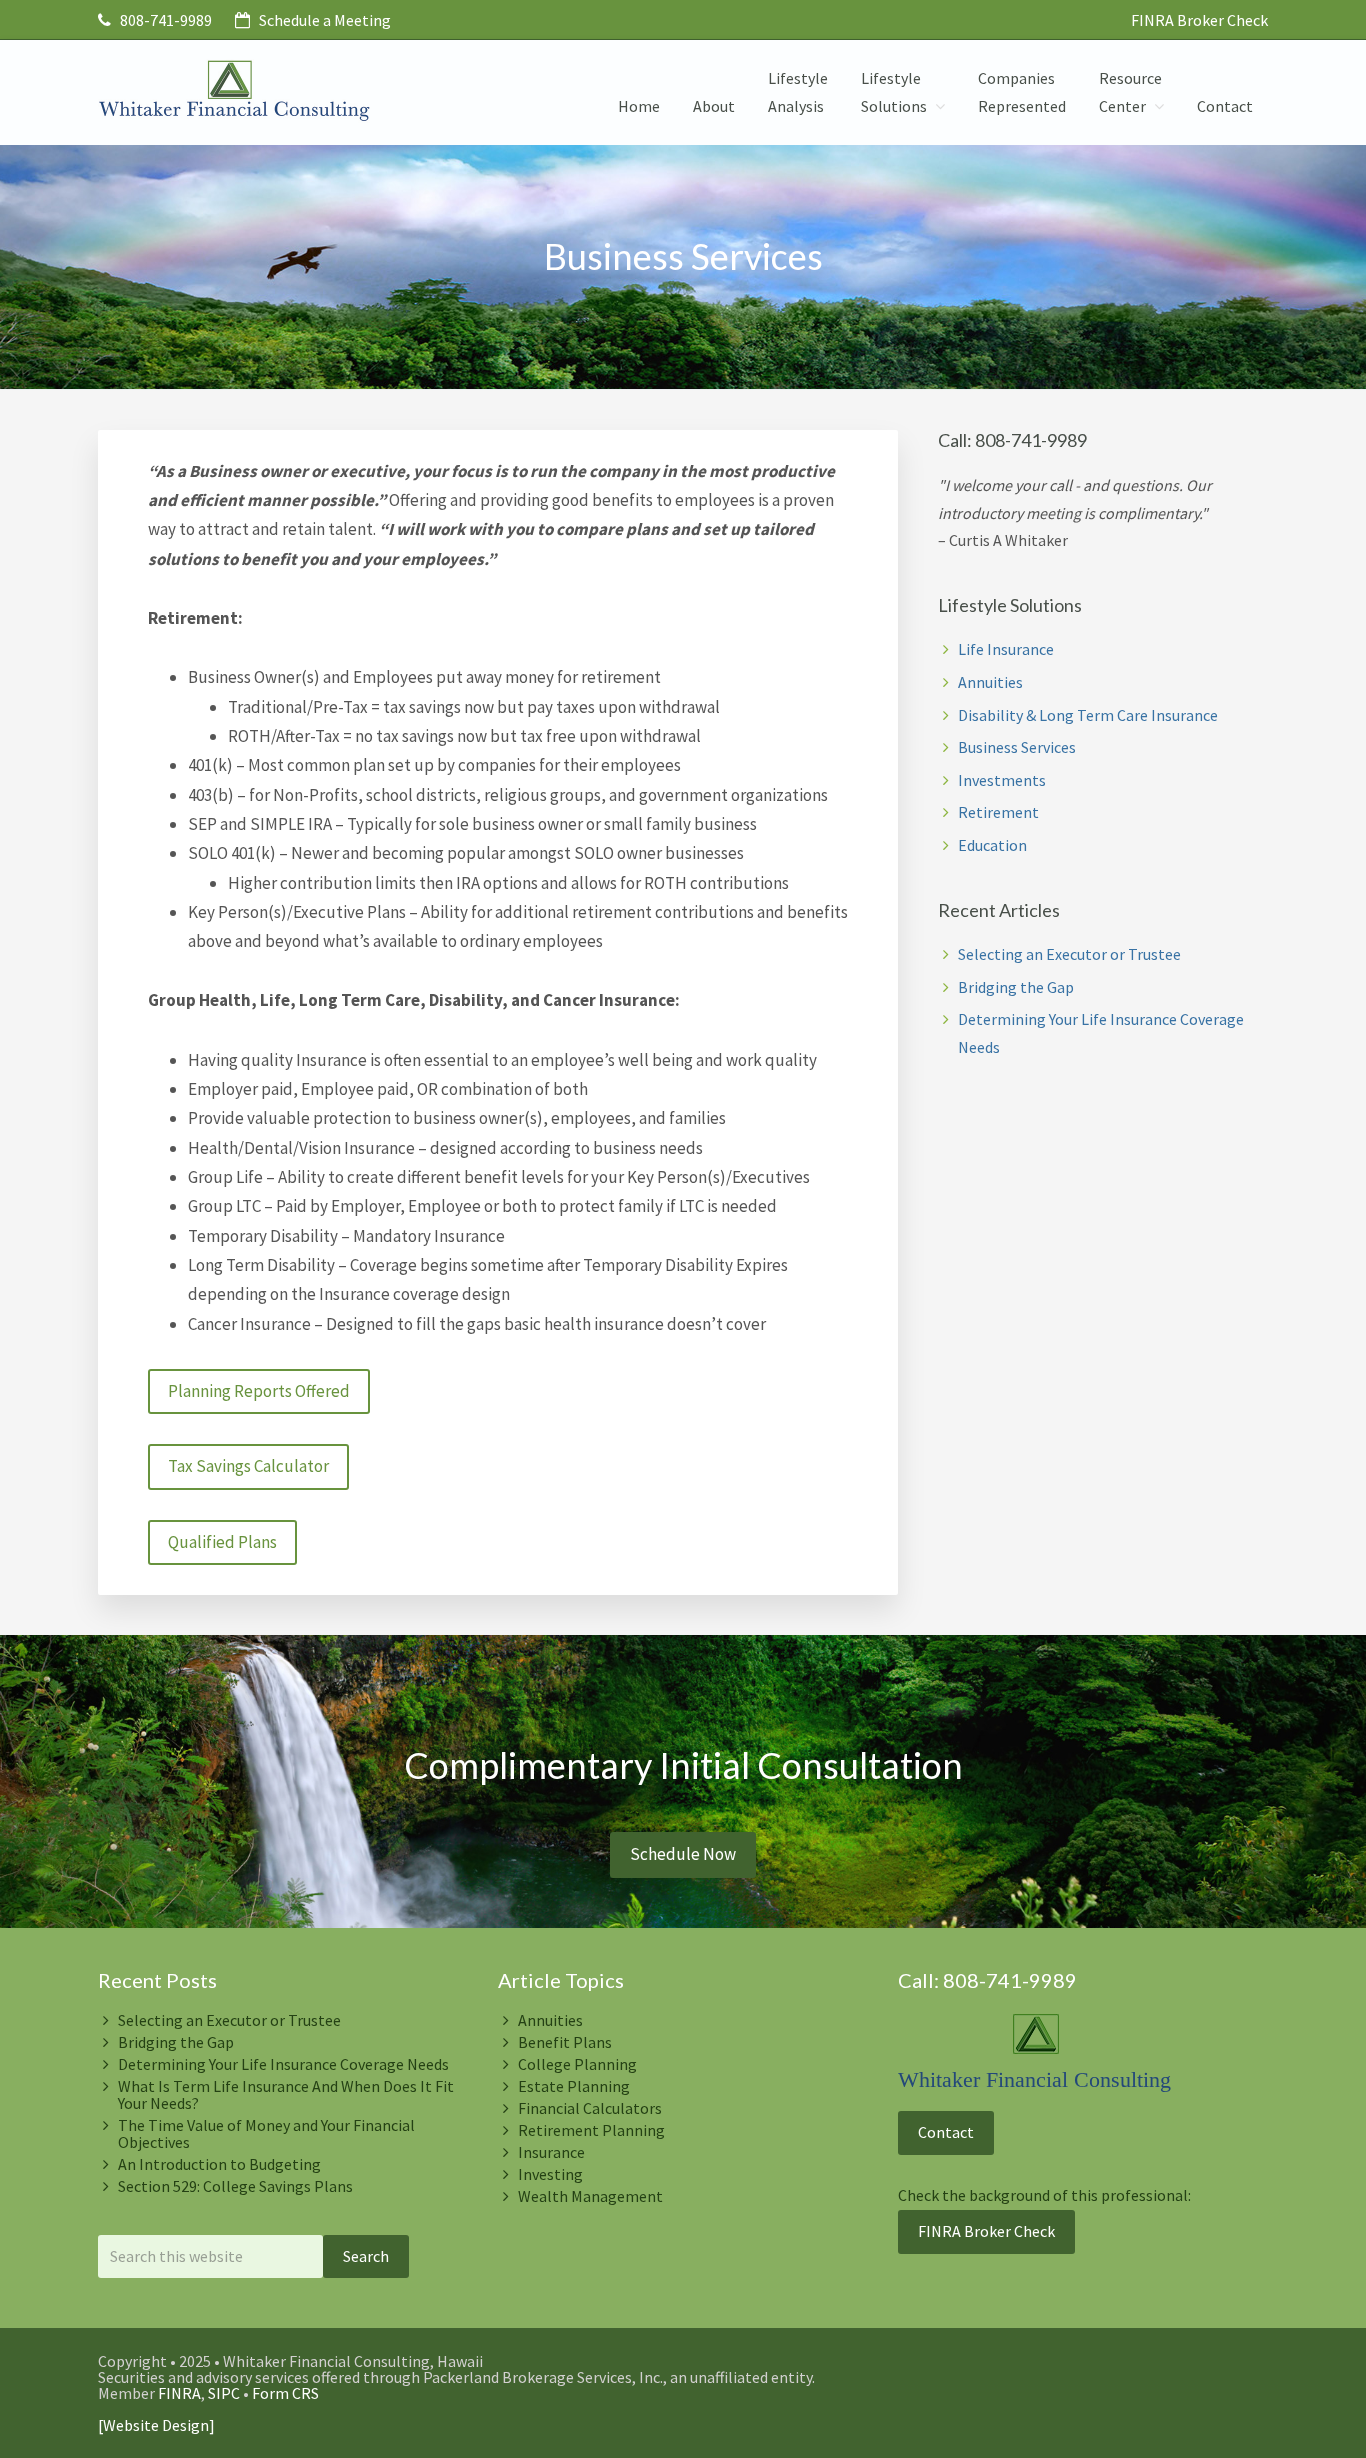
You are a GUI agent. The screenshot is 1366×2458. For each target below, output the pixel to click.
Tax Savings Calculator (248, 1466)
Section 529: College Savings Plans (235, 2186)
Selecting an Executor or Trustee (1069, 954)
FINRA (179, 2393)
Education (992, 845)
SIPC (224, 2393)
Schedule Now (683, 1854)
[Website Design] (156, 2425)
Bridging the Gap (1016, 987)
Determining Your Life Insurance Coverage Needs (283, 2064)
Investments (1002, 780)
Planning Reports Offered (259, 1391)
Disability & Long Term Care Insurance (1088, 715)
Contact (946, 2132)
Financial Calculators (590, 2108)
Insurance (551, 2152)
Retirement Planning (591, 2130)
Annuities (990, 682)
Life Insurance (1006, 649)
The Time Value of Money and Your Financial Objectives (266, 2133)
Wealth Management (590, 2196)
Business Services (1017, 747)
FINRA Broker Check (1199, 20)
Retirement (998, 812)
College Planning (577, 2064)
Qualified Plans (222, 1542)
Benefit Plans (565, 2042)
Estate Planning (574, 2086)
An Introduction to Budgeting (219, 2164)
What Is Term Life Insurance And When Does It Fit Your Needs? (286, 2094)
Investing (550, 2174)
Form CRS (285, 2393)
